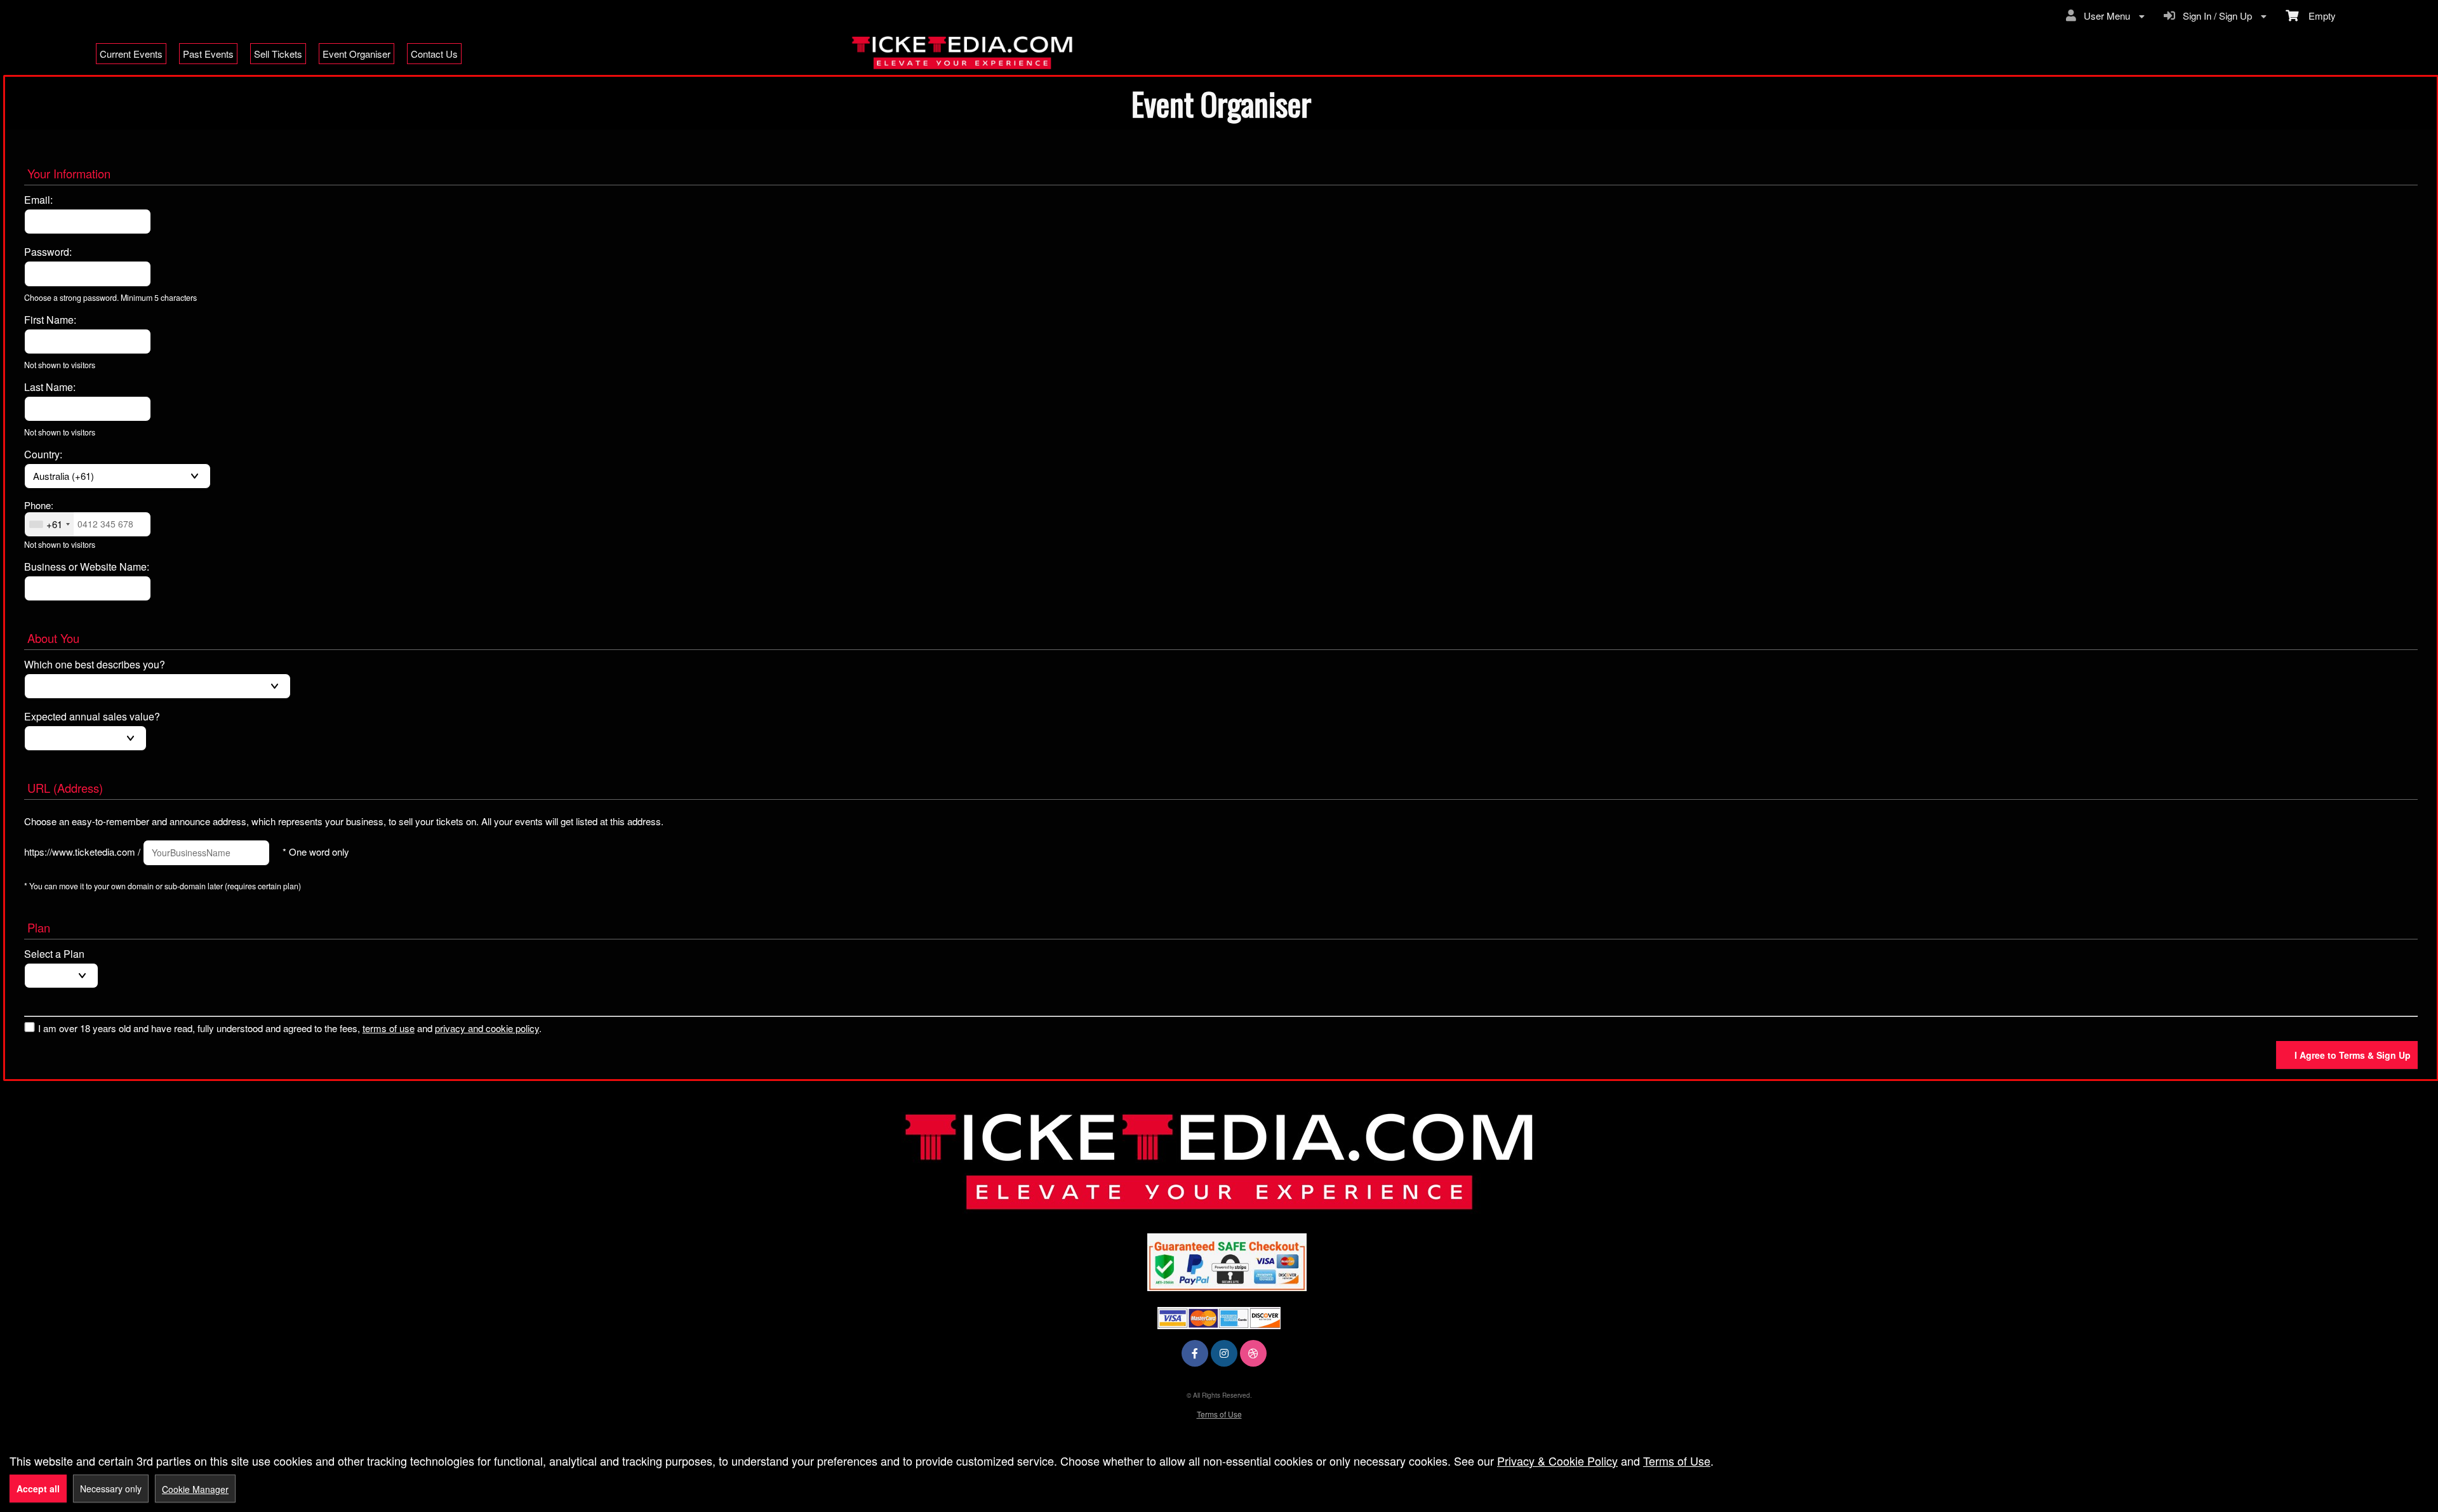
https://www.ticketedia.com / (82, 852)
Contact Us (434, 54)
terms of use (389, 1028)
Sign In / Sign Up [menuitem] (2215, 16)
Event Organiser (356, 54)
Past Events (208, 54)
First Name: (50, 320)
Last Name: (50, 387)
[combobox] (49, 524)
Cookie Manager (195, 1489)
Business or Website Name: (87, 567)
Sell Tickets (278, 54)
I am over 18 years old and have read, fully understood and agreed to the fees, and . (290, 1028)
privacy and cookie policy (487, 1028)
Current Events (131, 54)
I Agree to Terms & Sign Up (2353, 1055)
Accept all (38, 1489)
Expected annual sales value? (92, 717)
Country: (43, 454)
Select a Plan (54, 954)
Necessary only (111, 1489)
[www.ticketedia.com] (1219, 1161)
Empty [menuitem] (2317, 16)
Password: (48, 252)
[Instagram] (1224, 1353)
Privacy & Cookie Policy (1557, 1461)
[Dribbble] (1253, 1353)
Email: (38, 200)
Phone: (39, 505)
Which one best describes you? (95, 665)
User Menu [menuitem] (2104, 16)
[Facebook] (1195, 1353)
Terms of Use (1219, 1414)
